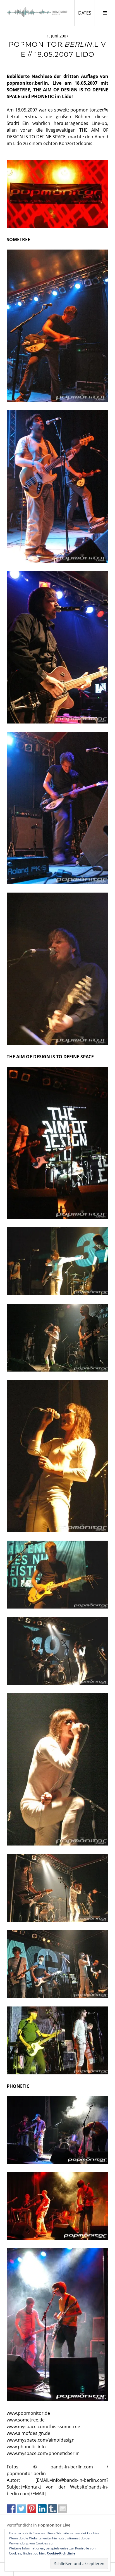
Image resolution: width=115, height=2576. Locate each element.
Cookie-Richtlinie (61, 2553)
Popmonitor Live (54, 2525)
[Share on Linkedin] (42, 2509)
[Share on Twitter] (21, 2509)
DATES (86, 13)
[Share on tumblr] (52, 2509)
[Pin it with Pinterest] (32, 2509)
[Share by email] (63, 2509)
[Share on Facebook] (11, 2509)
